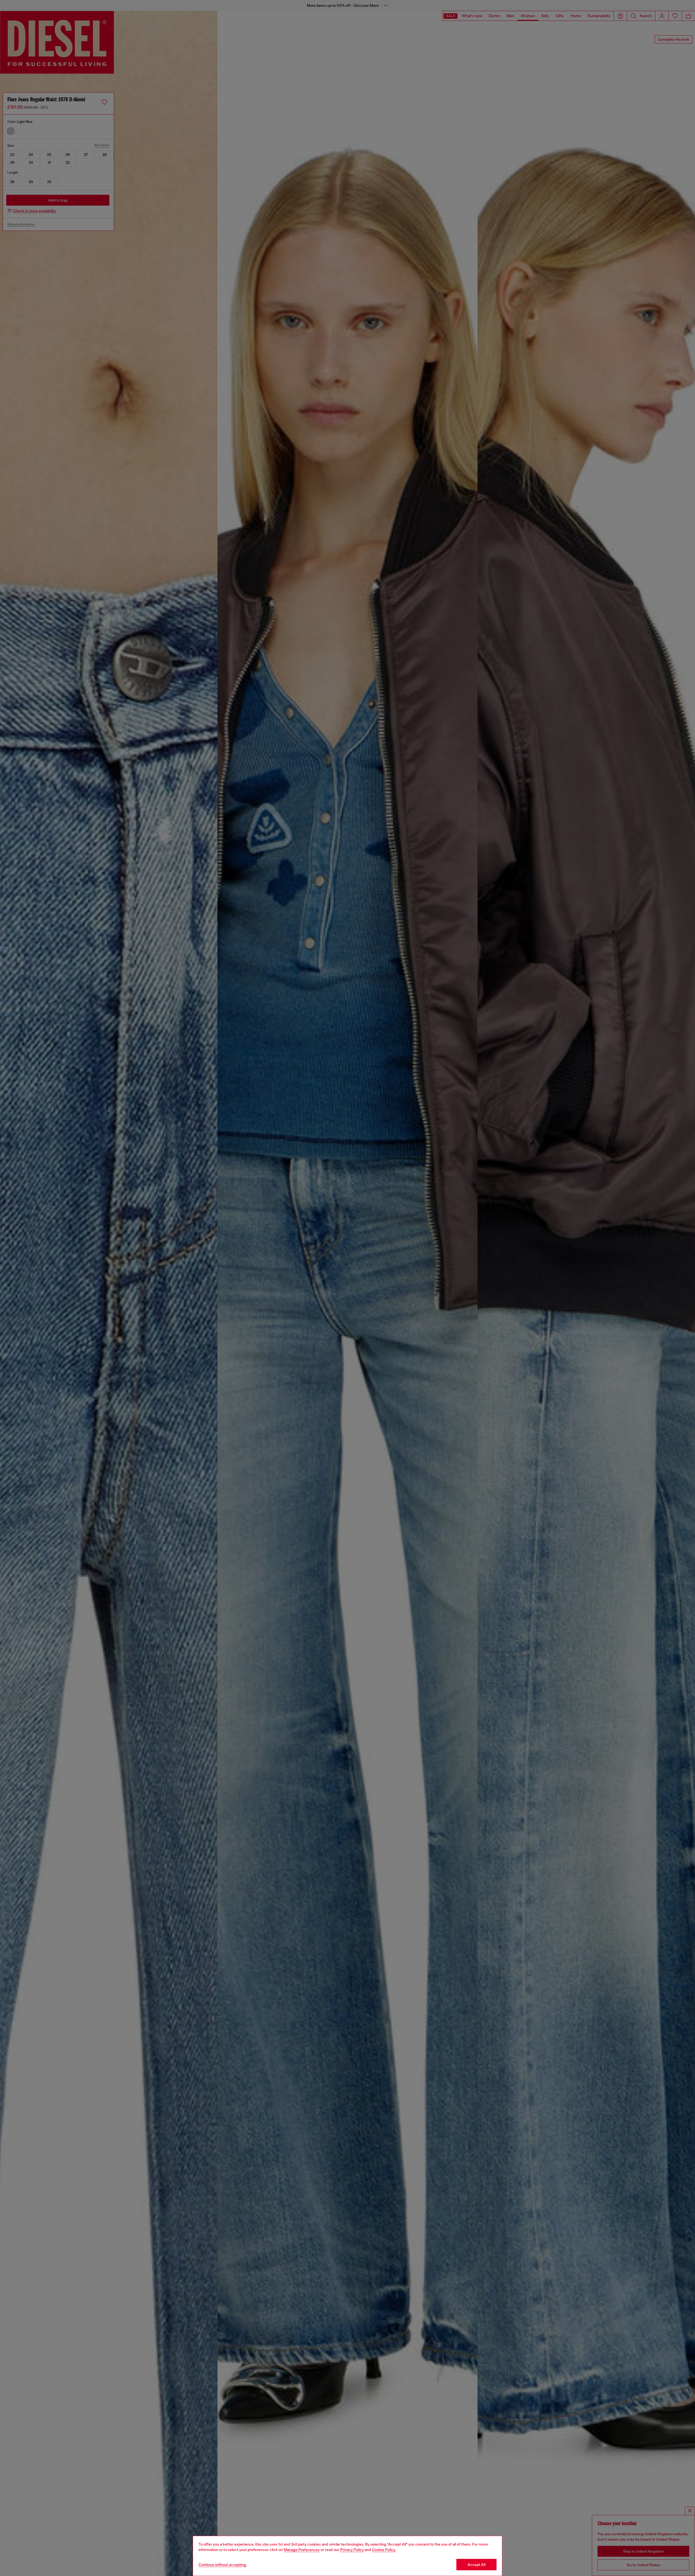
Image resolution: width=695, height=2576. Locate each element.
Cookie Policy (384, 2550)
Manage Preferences (302, 2550)
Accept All (476, 2565)
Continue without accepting (222, 2565)
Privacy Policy (352, 2550)
